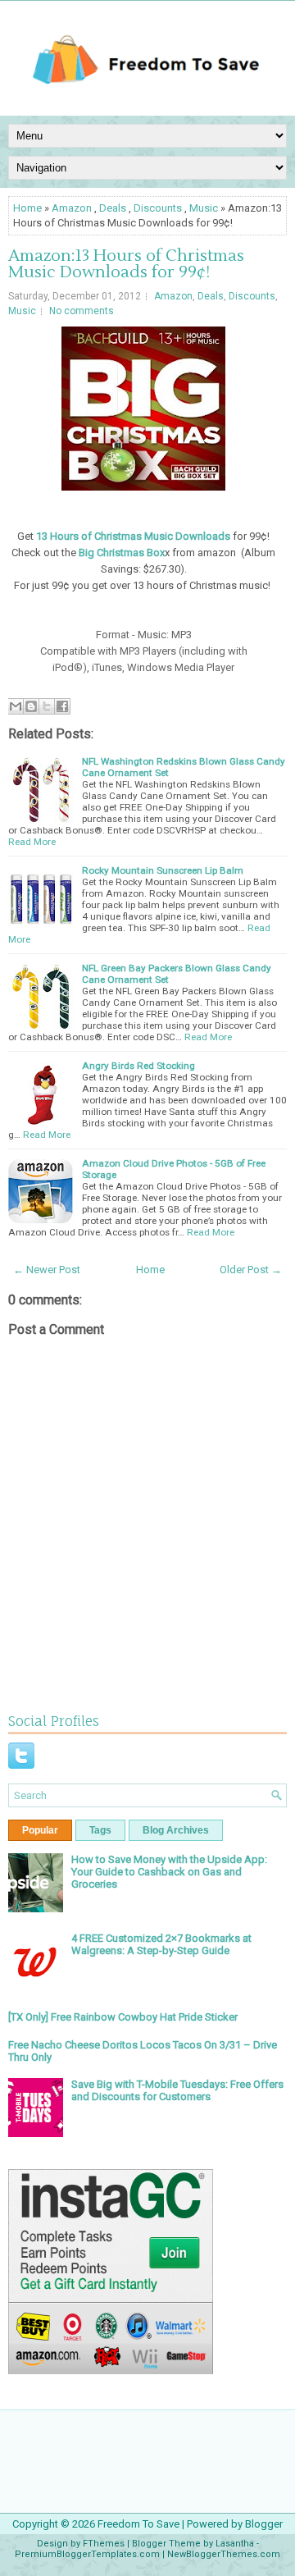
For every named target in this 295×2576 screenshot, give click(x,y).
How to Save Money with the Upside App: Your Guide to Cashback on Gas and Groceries (169, 1872)
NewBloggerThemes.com (224, 2554)
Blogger (264, 2524)
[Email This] (16, 706)
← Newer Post (47, 1270)
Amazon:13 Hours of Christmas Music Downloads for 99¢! (126, 264)
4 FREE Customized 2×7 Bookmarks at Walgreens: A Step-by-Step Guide (161, 1944)
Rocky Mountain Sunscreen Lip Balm (163, 870)
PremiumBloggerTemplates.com (87, 2554)
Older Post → (251, 1270)
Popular (40, 1830)
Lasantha (235, 2544)
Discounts (158, 208)
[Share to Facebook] (62, 706)
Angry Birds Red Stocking (138, 1066)
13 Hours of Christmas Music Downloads (133, 536)
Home (27, 208)
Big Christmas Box (122, 553)
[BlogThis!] (31, 706)
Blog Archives (176, 1830)
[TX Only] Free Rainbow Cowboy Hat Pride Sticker (123, 2017)
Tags (100, 1830)
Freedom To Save (138, 2524)
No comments (82, 311)
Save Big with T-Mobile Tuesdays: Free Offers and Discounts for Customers (177, 2090)
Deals (113, 208)
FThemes (104, 2544)
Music (204, 208)
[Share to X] (47, 706)
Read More (32, 842)
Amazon (72, 208)
